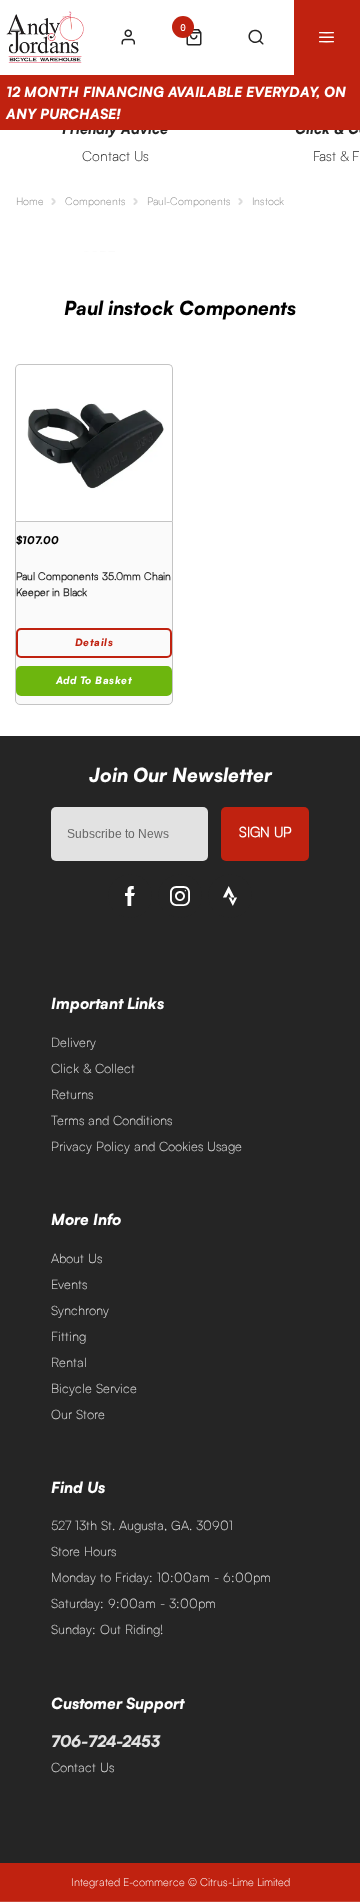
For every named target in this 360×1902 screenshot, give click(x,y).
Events (69, 1284)
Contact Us (82, 1767)
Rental (69, 1362)
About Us (76, 1258)
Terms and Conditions (111, 1120)
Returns (72, 1094)
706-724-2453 (105, 1741)
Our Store (78, 1414)
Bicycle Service (94, 1388)
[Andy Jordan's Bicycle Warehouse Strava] (230, 896)
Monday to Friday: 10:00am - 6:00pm (161, 1577)
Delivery (73, 1042)
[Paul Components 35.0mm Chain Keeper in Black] (94, 442)
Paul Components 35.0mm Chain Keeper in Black (93, 584)
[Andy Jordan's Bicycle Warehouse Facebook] (130, 896)
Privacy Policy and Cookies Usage (146, 1146)
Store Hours (83, 1551)
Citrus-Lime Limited (245, 1882)
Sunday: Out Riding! (107, 1629)
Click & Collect (93, 1068)
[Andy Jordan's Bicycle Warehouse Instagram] (180, 896)
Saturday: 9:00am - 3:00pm (133, 1603)
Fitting (68, 1336)
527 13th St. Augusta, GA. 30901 (142, 1525)
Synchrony (80, 1310)
